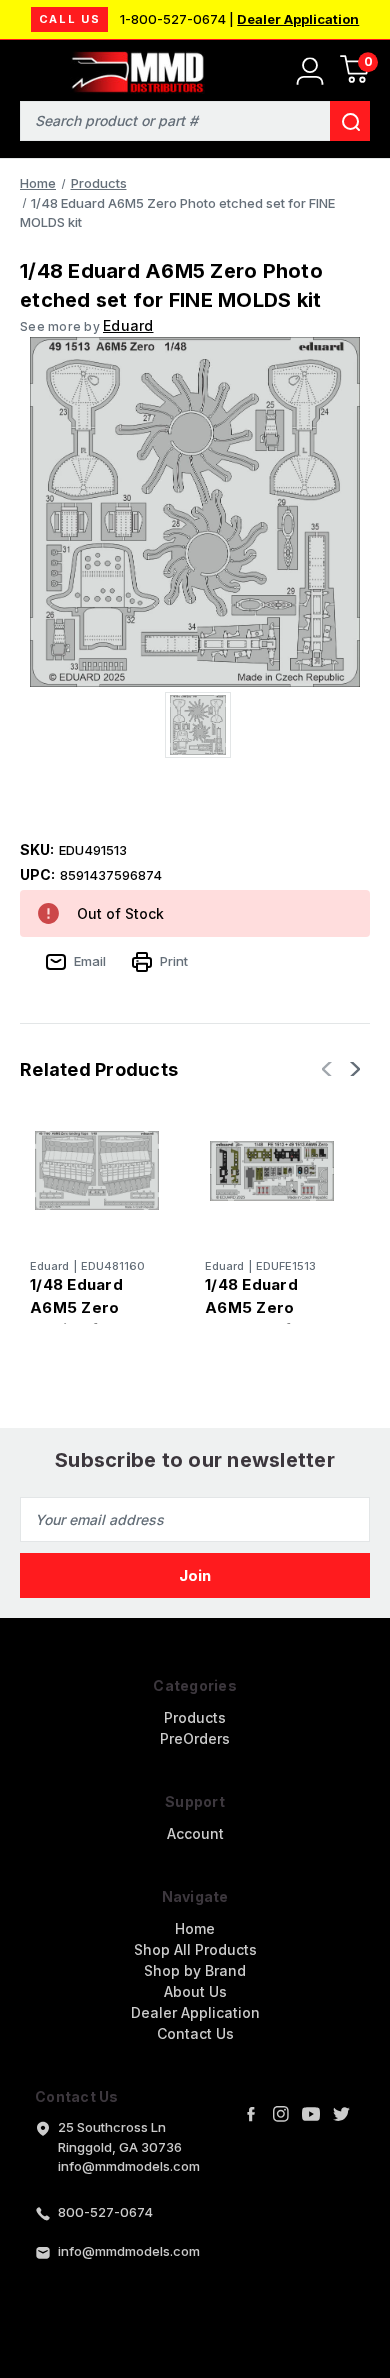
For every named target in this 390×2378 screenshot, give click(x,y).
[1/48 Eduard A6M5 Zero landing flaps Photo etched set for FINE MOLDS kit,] (97, 1171)
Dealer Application (298, 19)
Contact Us (195, 2033)
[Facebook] (251, 2114)
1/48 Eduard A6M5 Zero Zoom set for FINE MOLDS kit (265, 1318)
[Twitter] (341, 2114)
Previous (329, 1069)
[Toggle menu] (27, 67)
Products (195, 1717)
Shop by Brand (195, 1970)
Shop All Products (195, 1949)
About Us (195, 1991)
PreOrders (195, 1738)
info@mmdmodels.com (129, 2251)
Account (195, 1833)
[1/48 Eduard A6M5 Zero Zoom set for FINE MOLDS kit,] (272, 1171)
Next (353, 1069)
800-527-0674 (105, 2212)
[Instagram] (281, 2114)
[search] (350, 121)
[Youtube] (311, 2114)
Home (195, 1928)
